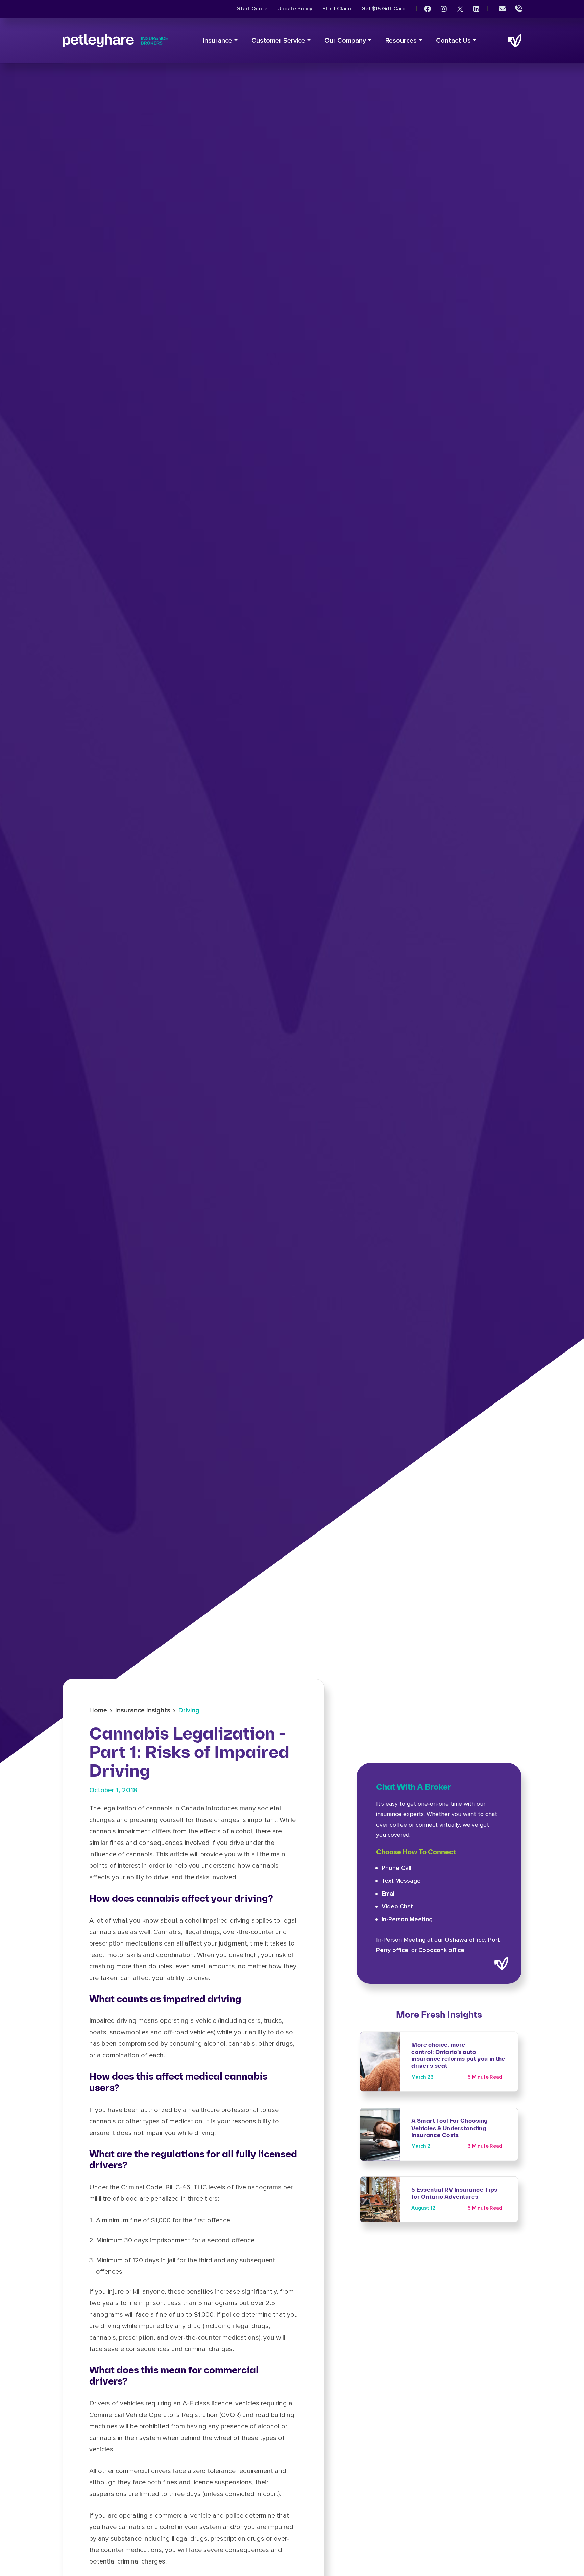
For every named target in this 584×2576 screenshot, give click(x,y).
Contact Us (453, 41)
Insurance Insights (143, 1710)
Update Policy (295, 9)
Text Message (401, 1881)
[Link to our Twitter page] (460, 9)
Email (389, 1894)
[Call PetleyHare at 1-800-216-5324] (518, 9)
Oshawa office (465, 1940)
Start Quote (252, 9)
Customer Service (278, 41)
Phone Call (396, 1868)
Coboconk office (441, 1950)
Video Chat (397, 1906)
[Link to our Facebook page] (428, 9)
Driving (189, 1710)
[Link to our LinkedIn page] (476, 9)
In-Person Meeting (407, 1919)
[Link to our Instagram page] (444, 9)
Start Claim (337, 9)
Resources (401, 41)
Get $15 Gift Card (383, 9)
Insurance (217, 41)
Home (98, 1710)
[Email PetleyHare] (502, 9)
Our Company (345, 41)
